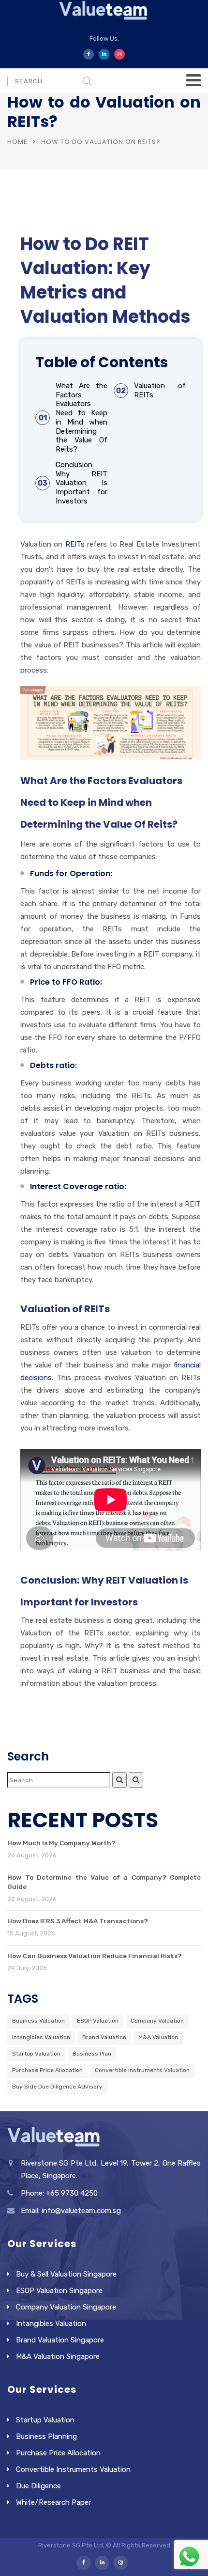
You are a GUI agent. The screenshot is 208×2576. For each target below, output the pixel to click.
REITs (75, 544)
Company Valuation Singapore (66, 2307)
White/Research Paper (53, 2502)
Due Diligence (38, 2486)
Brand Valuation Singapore (60, 2340)
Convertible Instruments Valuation (142, 2070)
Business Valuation (38, 2021)
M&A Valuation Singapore (58, 2356)
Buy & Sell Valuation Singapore (66, 2274)
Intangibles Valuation (41, 2037)
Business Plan (92, 2054)
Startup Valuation (36, 2054)
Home (17, 142)
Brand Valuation (104, 2037)
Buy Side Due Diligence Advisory (57, 2087)
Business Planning (46, 2436)
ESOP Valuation (98, 2021)
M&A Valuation (158, 2037)
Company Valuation (157, 2021)
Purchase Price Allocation (47, 2070)
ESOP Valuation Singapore (59, 2291)
